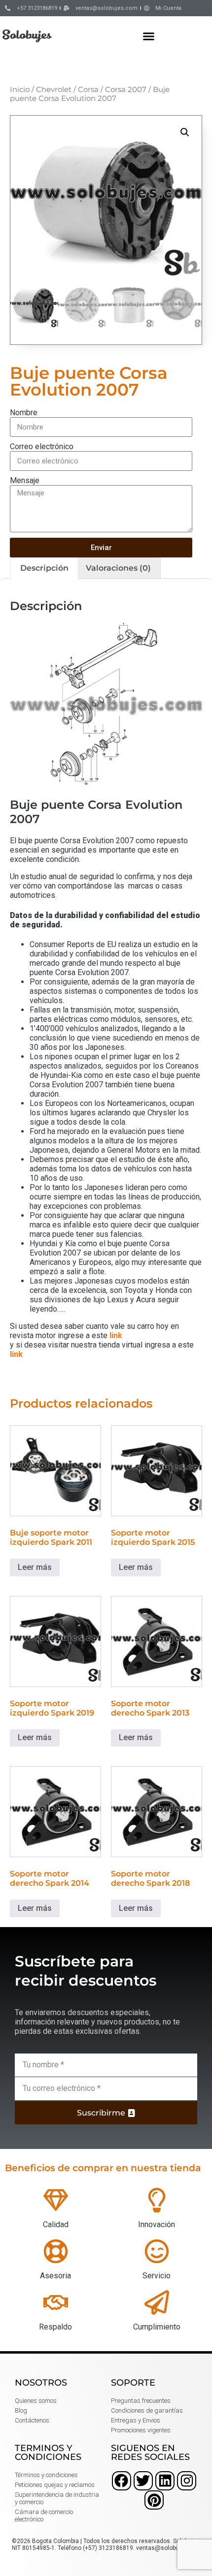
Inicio (20, 90)
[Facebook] (122, 2481)
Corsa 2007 (126, 90)
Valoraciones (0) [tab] (118, 568)
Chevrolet (54, 90)
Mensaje (25, 480)
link (116, 1335)
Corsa (88, 90)
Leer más (35, 1567)
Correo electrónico (42, 446)
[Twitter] (143, 2481)
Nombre (24, 413)
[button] (149, 36)
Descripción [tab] (44, 568)
